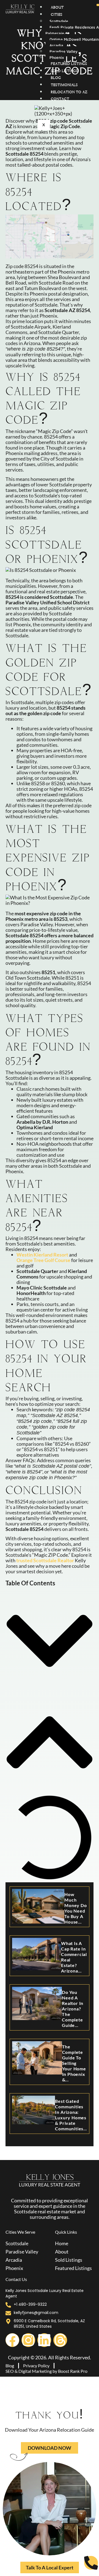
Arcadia (56, 45)
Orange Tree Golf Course (43, 1260)
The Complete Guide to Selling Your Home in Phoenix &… (74, 2063)
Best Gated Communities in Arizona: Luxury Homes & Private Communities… (71, 2115)
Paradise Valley (64, 51)
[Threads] (60, 2340)
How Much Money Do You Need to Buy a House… (75, 1908)
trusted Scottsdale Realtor (45, 1560)
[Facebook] (12, 2340)
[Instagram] (28, 2340)
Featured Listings (69, 64)
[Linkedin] (44, 2340)
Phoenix (57, 57)
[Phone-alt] (91, 2563)
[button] (50, 1641)
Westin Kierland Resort (42, 1255)
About (57, 8)
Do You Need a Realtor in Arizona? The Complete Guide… (73, 2009)
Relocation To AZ (69, 92)
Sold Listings (64, 71)
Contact (60, 99)
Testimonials (64, 85)
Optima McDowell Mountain (74, 39)
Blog (56, 78)
